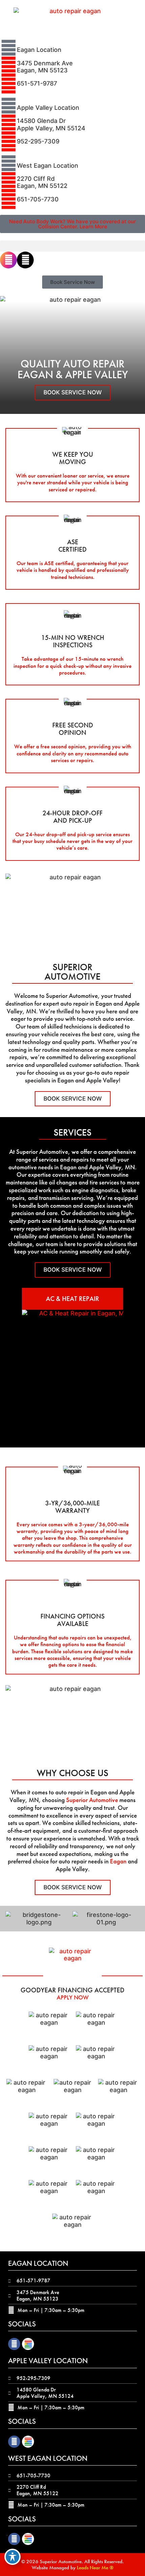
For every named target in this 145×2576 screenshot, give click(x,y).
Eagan (118, 1861)
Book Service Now (73, 392)
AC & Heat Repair (72, 1299)
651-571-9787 (37, 83)
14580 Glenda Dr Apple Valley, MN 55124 (51, 124)
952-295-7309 (38, 141)
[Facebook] (14, 2344)
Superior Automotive (92, 1800)
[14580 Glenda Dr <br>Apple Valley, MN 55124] (8, 125)
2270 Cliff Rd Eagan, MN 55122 (42, 182)
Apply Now (73, 1997)
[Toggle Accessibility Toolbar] (12, 2557)
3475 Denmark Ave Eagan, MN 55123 (45, 67)
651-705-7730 (38, 199)
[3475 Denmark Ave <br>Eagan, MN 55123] (8, 67)
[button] (72, 246)
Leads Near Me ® (95, 2568)
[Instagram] (8, 260)
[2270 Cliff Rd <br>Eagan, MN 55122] (8, 182)
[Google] (28, 2344)
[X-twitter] (25, 260)
